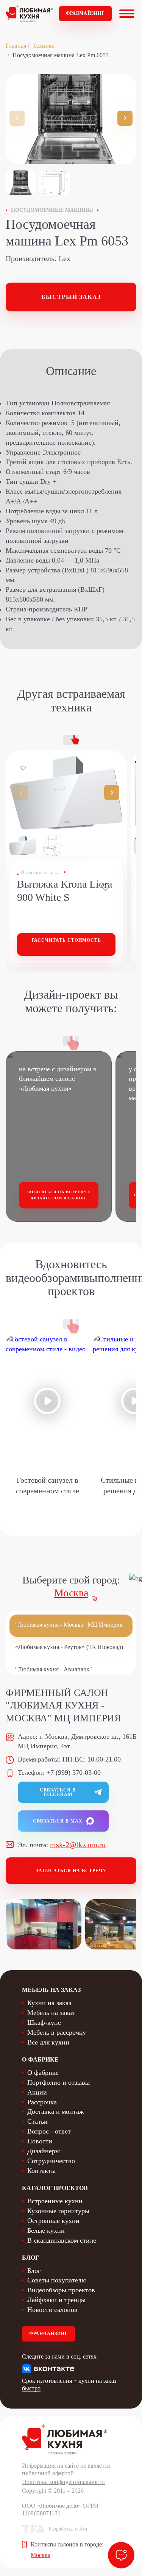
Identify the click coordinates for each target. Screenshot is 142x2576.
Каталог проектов (55, 2188)
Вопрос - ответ (49, 2131)
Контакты (41, 2171)
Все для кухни (48, 2042)
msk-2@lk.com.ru (78, 1844)
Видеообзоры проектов (61, 2290)
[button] (125, 118)
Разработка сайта (68, 2529)
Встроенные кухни (55, 2201)
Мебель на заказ (51, 2013)
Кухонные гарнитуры (58, 2211)
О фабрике (43, 2073)
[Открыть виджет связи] (121, 2555)
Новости (40, 2141)
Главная (16, 46)
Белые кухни (46, 2231)
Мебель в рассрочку (57, 2032)
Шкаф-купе (44, 2023)
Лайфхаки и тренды (56, 2300)
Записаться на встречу (71, 1871)
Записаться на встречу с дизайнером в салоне (59, 1195)
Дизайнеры (44, 2151)
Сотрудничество (51, 2161)
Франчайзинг (85, 13)
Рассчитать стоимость (66, 940)
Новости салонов (52, 2310)
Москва (71, 1593)
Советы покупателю (57, 2280)
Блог (34, 2271)
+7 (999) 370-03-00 (74, 1773)
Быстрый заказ (71, 297)
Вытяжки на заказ (41, 873)
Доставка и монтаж (55, 2112)
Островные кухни (53, 2221)
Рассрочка (42, 2102)
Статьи (37, 2121)
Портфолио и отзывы (59, 2082)
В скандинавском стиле (62, 2240)
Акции (37, 2092)
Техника (44, 46)
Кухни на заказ (49, 2003)
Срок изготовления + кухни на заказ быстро (69, 2385)
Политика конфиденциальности (63, 2482)
